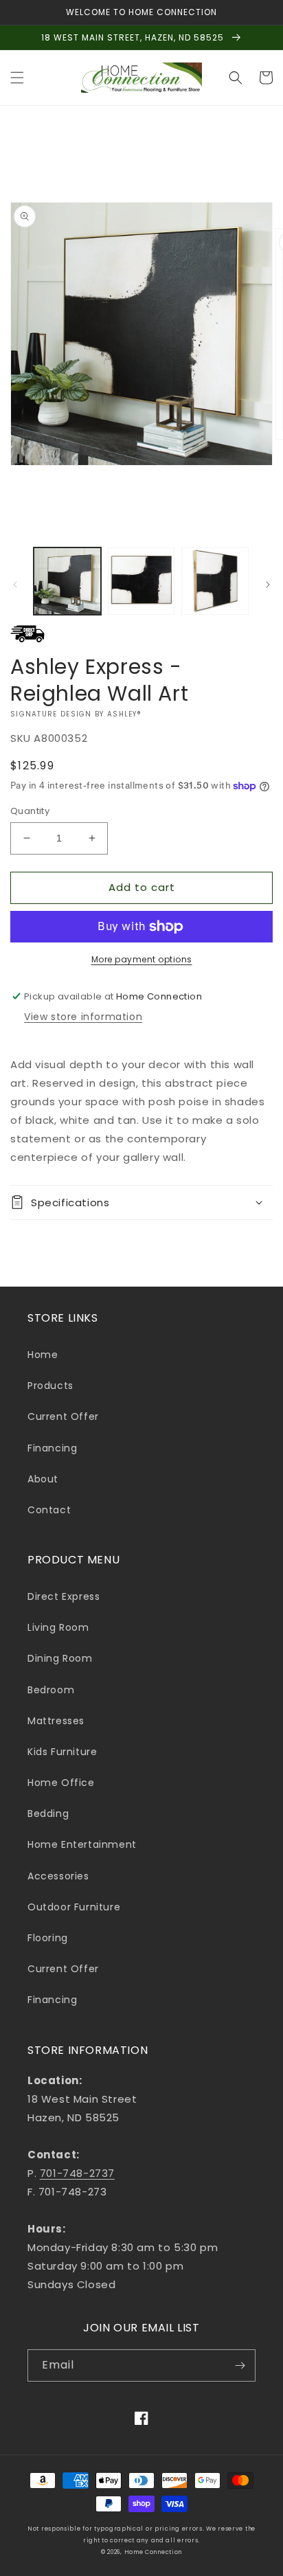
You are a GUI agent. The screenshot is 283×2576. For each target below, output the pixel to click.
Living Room (58, 1627)
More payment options (142, 959)
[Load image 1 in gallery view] (67, 581)
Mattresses (56, 1721)
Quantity (30, 811)
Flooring (48, 1938)
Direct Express (64, 1596)
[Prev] (15, 585)
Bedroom (51, 1690)
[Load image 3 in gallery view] (215, 581)
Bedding (48, 1814)
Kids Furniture (62, 1752)
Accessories (58, 1876)
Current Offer (63, 1416)
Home (43, 1355)
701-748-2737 (77, 2173)
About (43, 1479)
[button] (17, 78)
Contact (49, 1510)
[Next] (268, 585)
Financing (52, 1448)
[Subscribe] (240, 2365)
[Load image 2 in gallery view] (141, 581)
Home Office (61, 1783)
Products (50, 1386)
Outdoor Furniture (74, 1907)
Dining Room (60, 1658)
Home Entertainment (82, 1844)
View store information (83, 1017)
